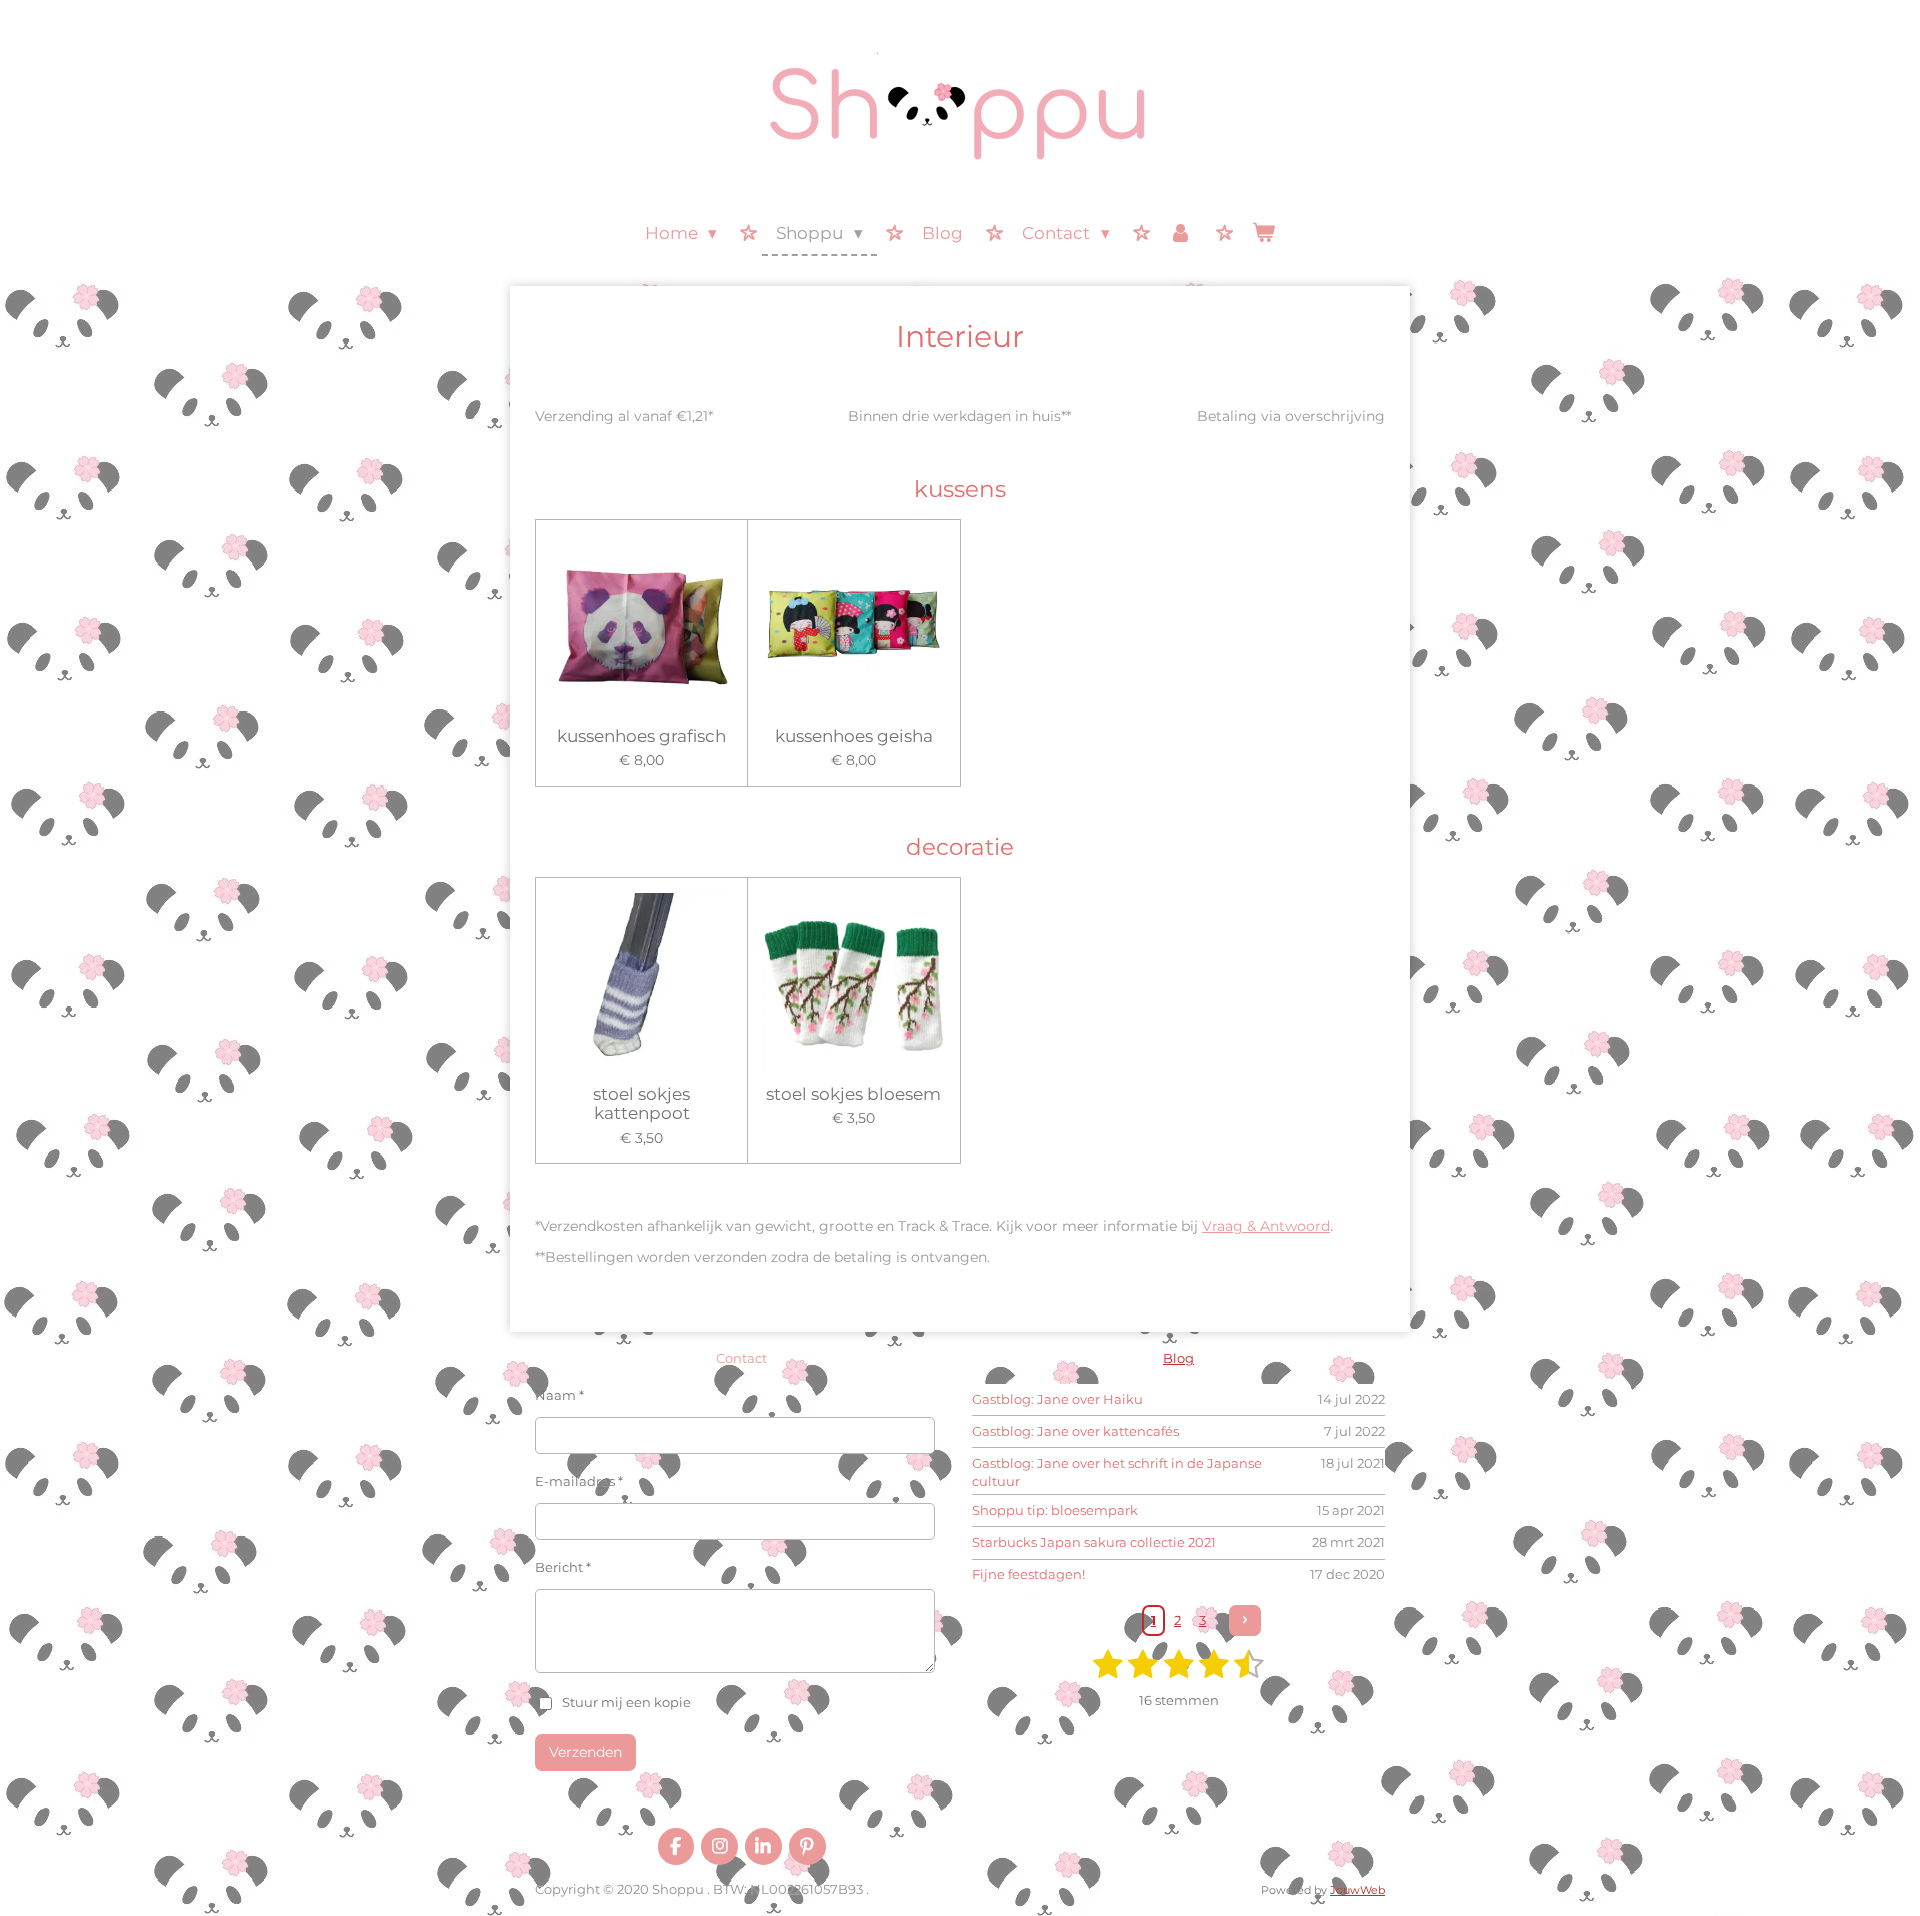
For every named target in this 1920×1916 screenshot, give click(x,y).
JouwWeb (1357, 1890)
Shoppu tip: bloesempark (1055, 1510)
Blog (1178, 1358)
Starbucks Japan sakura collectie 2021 (1094, 1542)
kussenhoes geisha (854, 736)
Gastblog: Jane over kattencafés (1075, 1431)
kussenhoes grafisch (641, 736)
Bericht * (563, 1567)
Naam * (559, 1395)
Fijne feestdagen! (1028, 1574)
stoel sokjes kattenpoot (641, 1104)
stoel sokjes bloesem (853, 1094)
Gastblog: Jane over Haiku (1057, 1399)
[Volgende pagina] (1245, 1621)
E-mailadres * (579, 1481)
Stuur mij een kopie (626, 1702)
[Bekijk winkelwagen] (1264, 234)
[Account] (1181, 234)
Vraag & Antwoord (1266, 1226)
